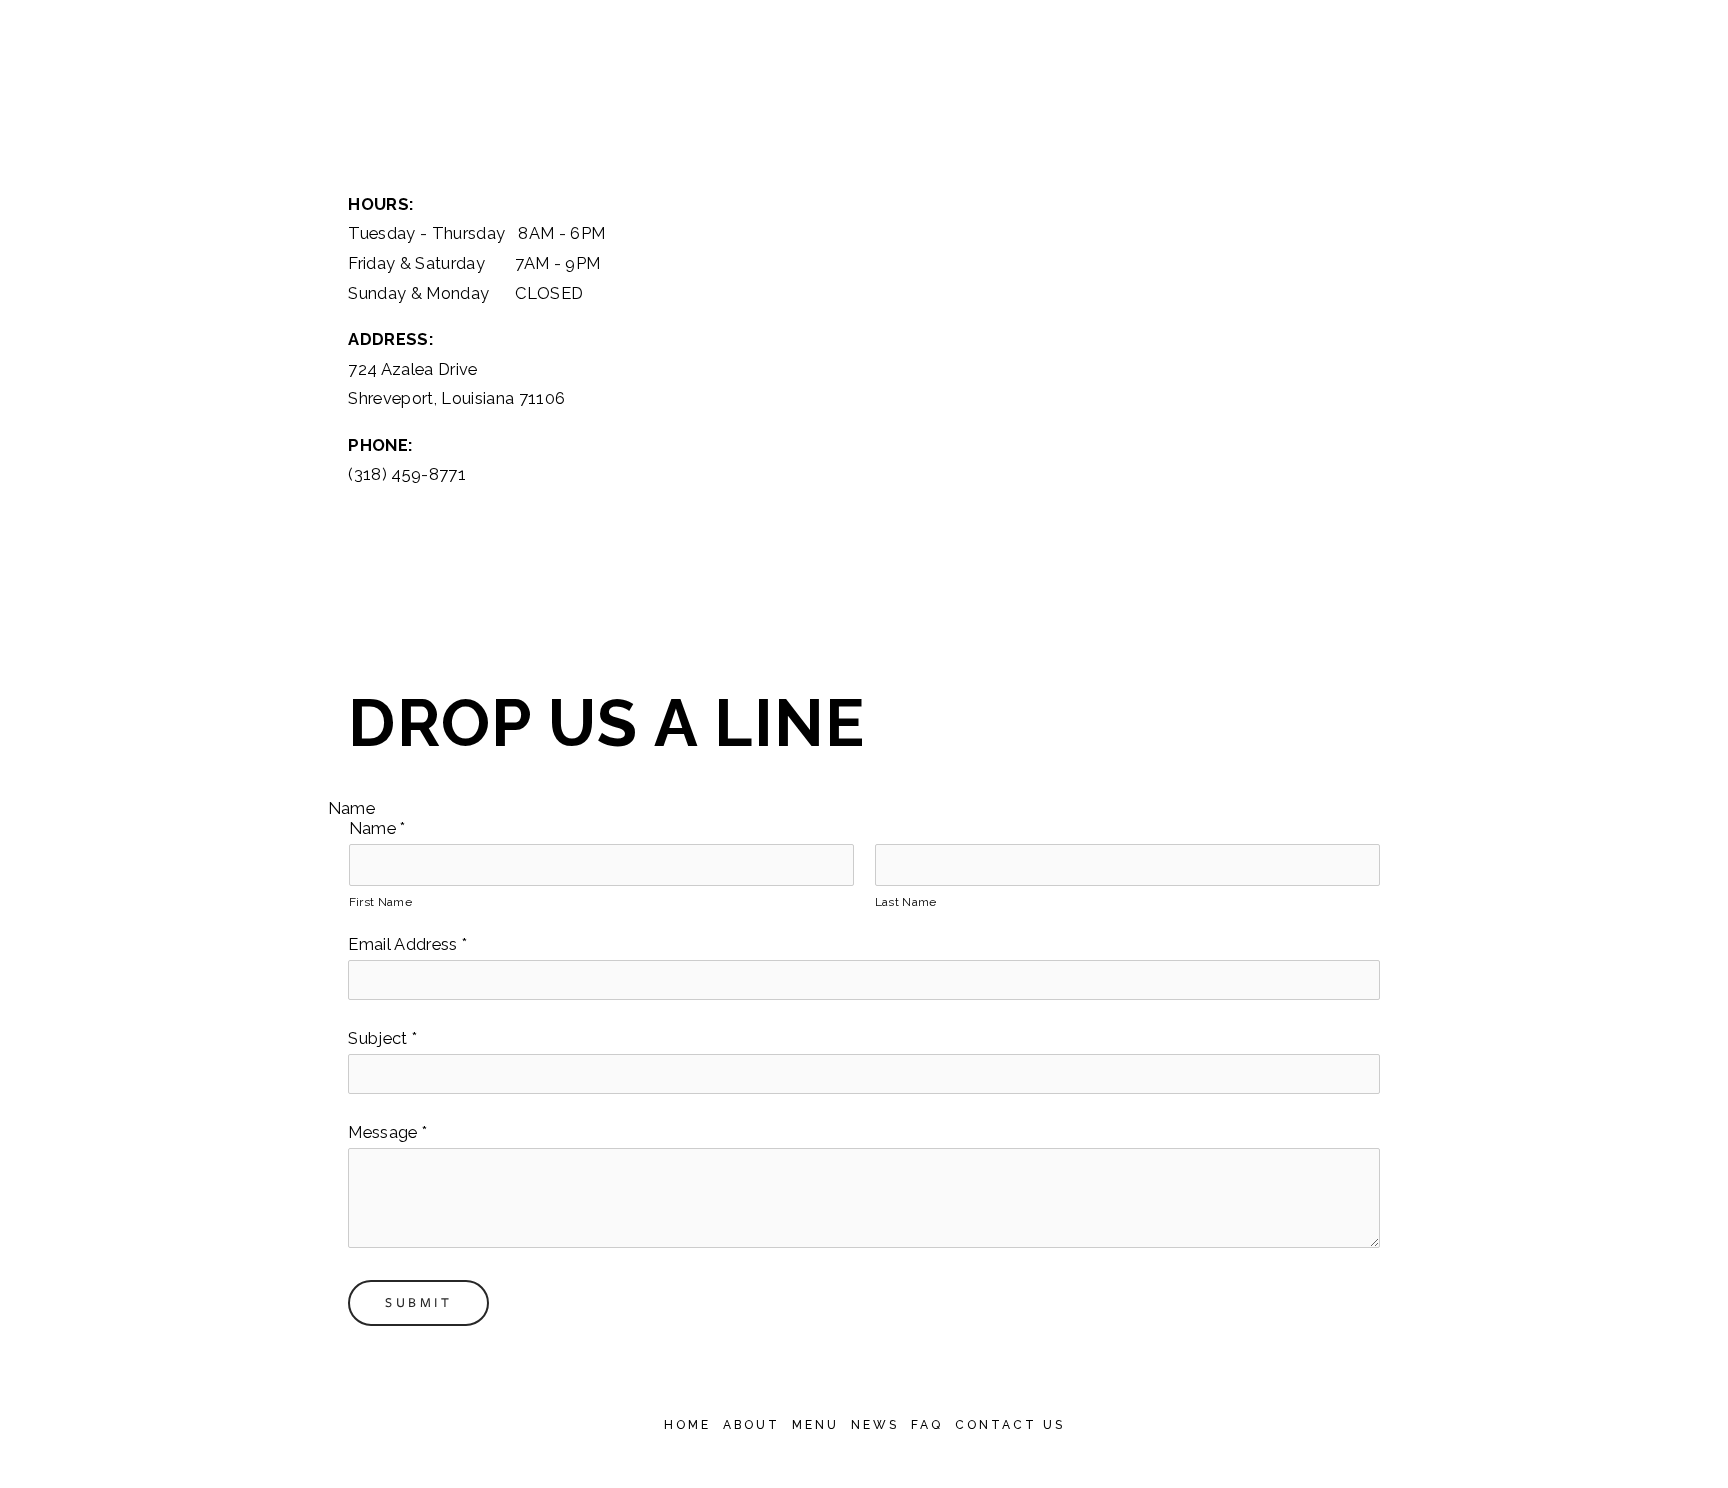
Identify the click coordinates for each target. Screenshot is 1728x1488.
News (875, 1425)
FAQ (927, 1425)
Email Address (407, 944)
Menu (815, 1425)
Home (687, 1425)
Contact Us (1010, 1425)
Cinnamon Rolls (1411, 109)
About (751, 1425)
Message (387, 1132)
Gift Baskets (1576, 109)
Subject (382, 1038)
